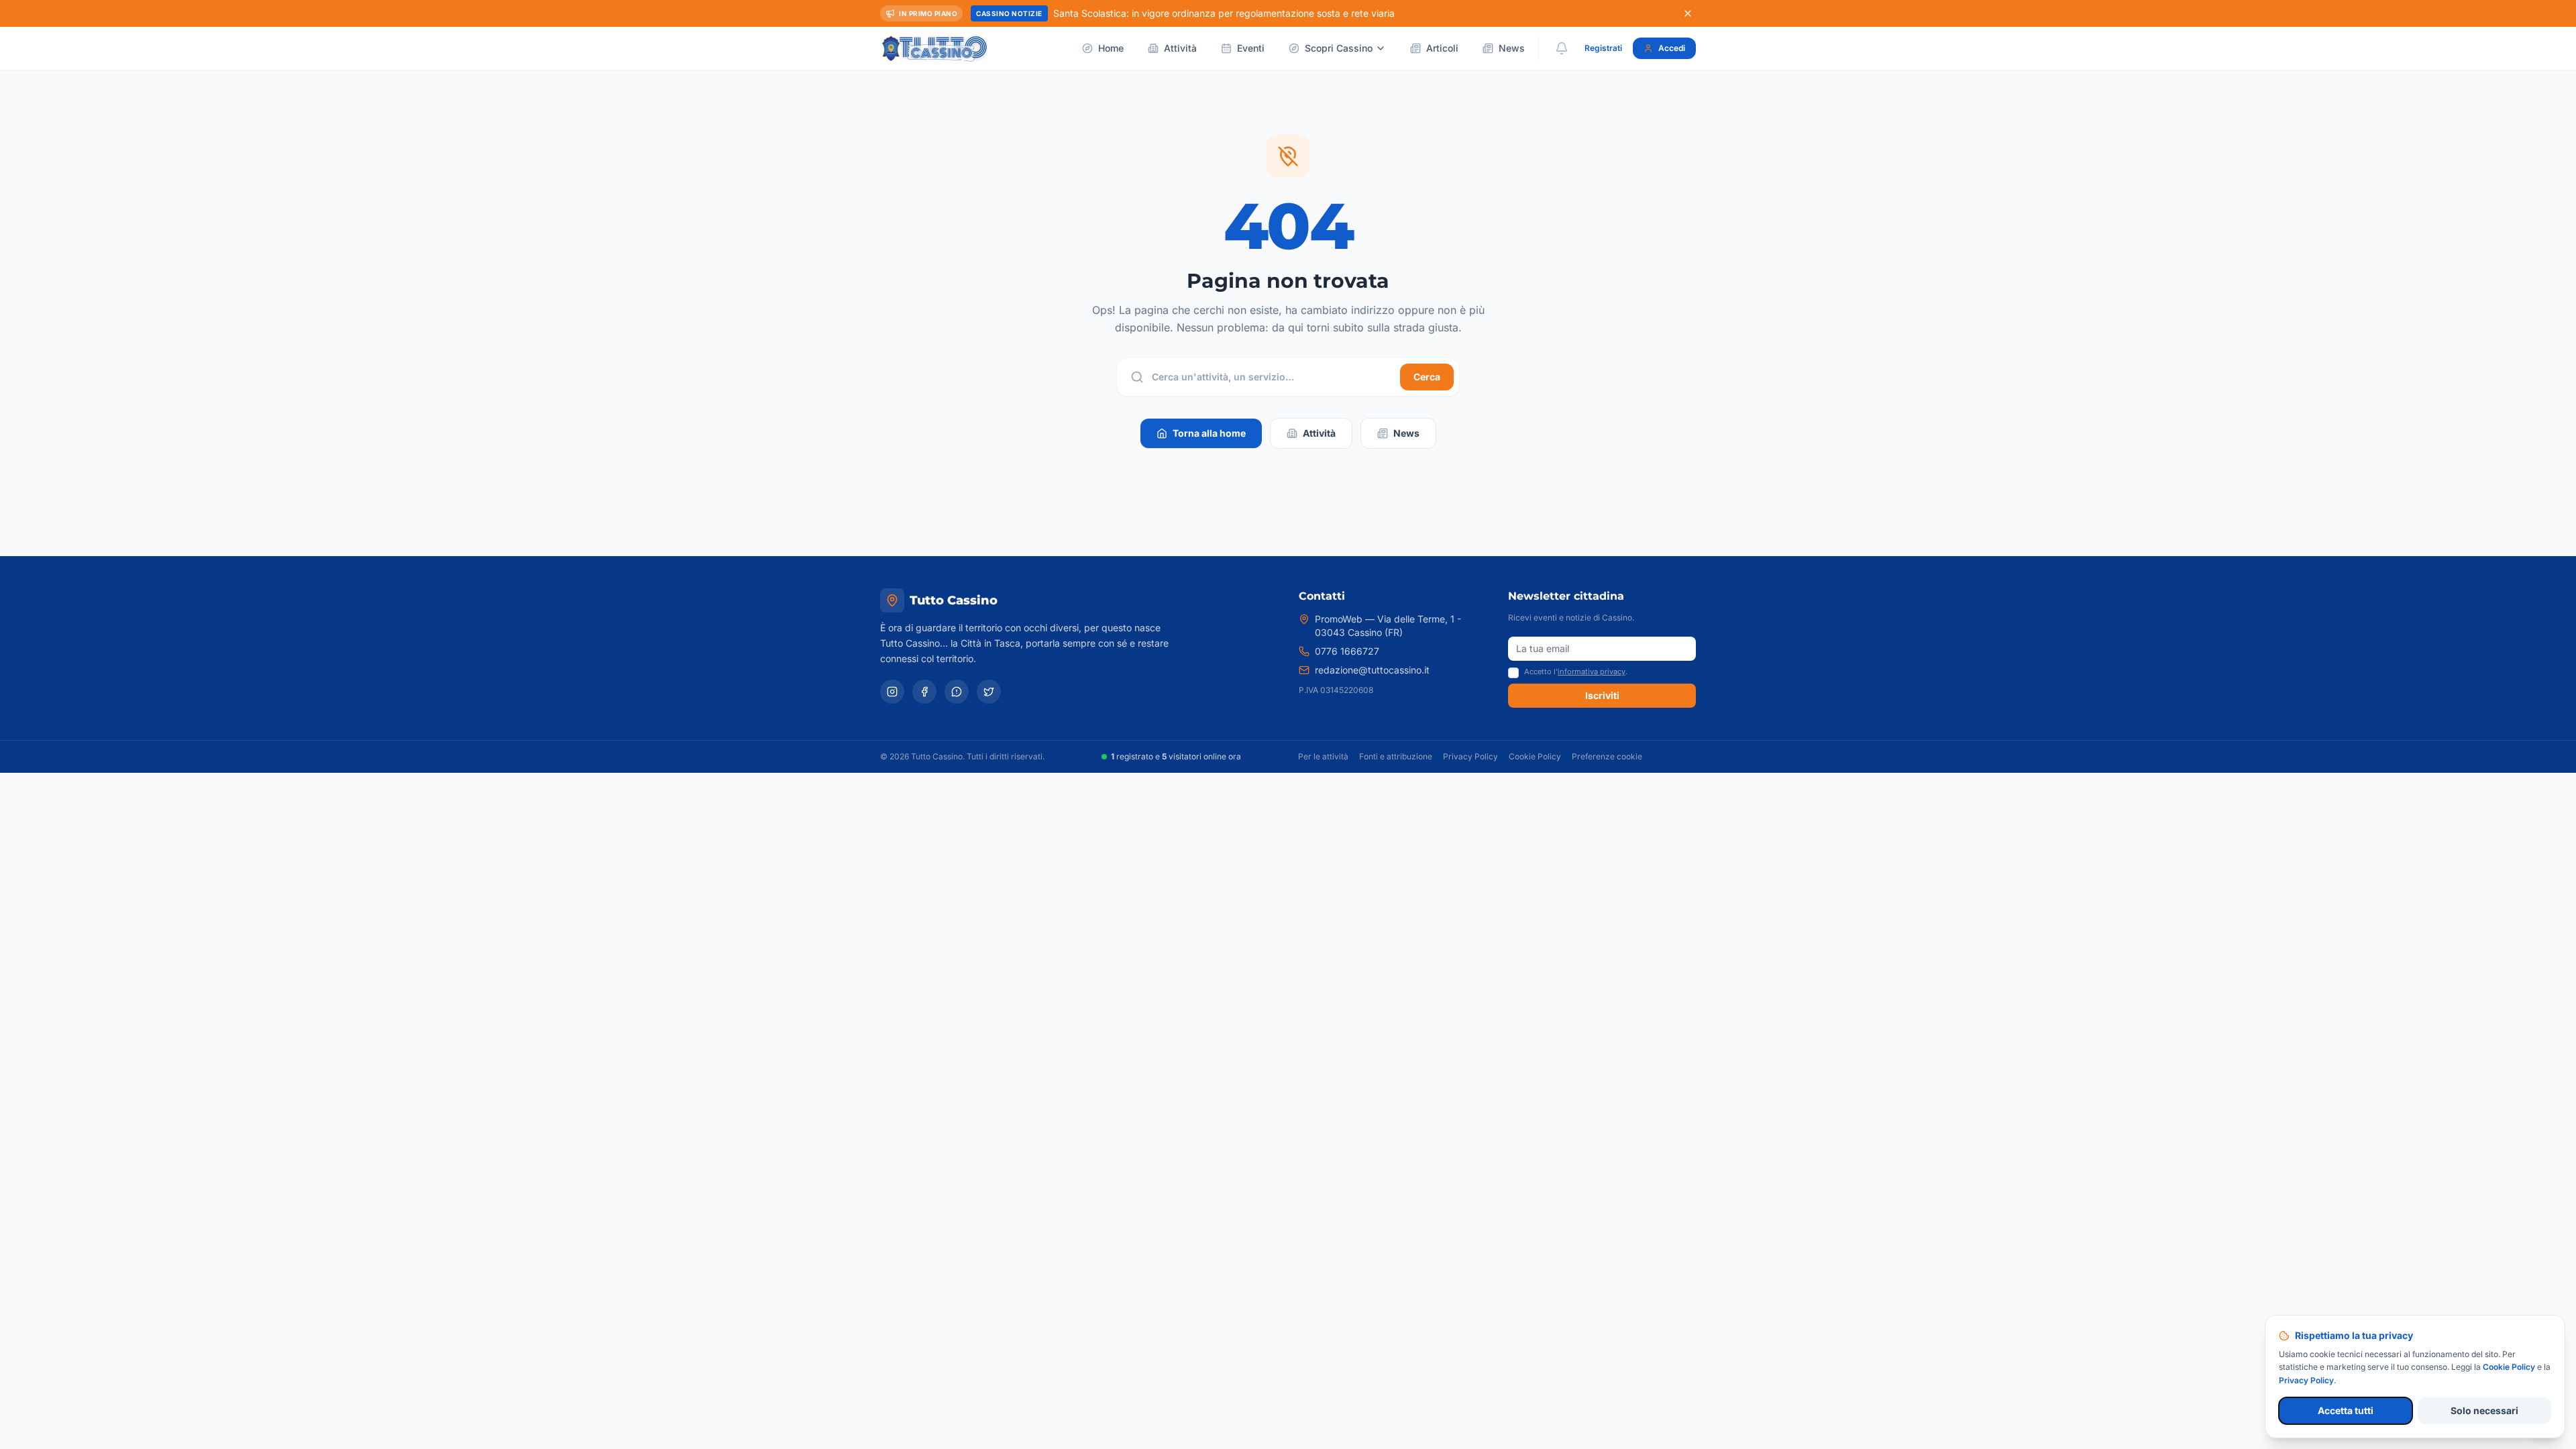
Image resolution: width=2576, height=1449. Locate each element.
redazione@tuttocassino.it (1372, 670)
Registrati (1603, 48)
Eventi (1251, 48)
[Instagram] (892, 692)
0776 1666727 (1347, 651)
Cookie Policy (1535, 756)
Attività (1180, 48)
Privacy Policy (1470, 756)
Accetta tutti (2346, 1410)
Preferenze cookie (1607, 756)
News (1512, 48)
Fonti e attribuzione (1396, 756)
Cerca (1427, 377)
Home (1111, 48)
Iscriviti (1602, 695)
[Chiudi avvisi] (1688, 13)
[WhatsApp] (957, 692)
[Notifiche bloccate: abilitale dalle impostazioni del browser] (1562, 48)
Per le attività (1323, 756)
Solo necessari (2484, 1410)
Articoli (1442, 48)
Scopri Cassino (1339, 48)
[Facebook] (924, 692)
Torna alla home (1209, 433)
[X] (989, 692)
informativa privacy (1592, 672)
